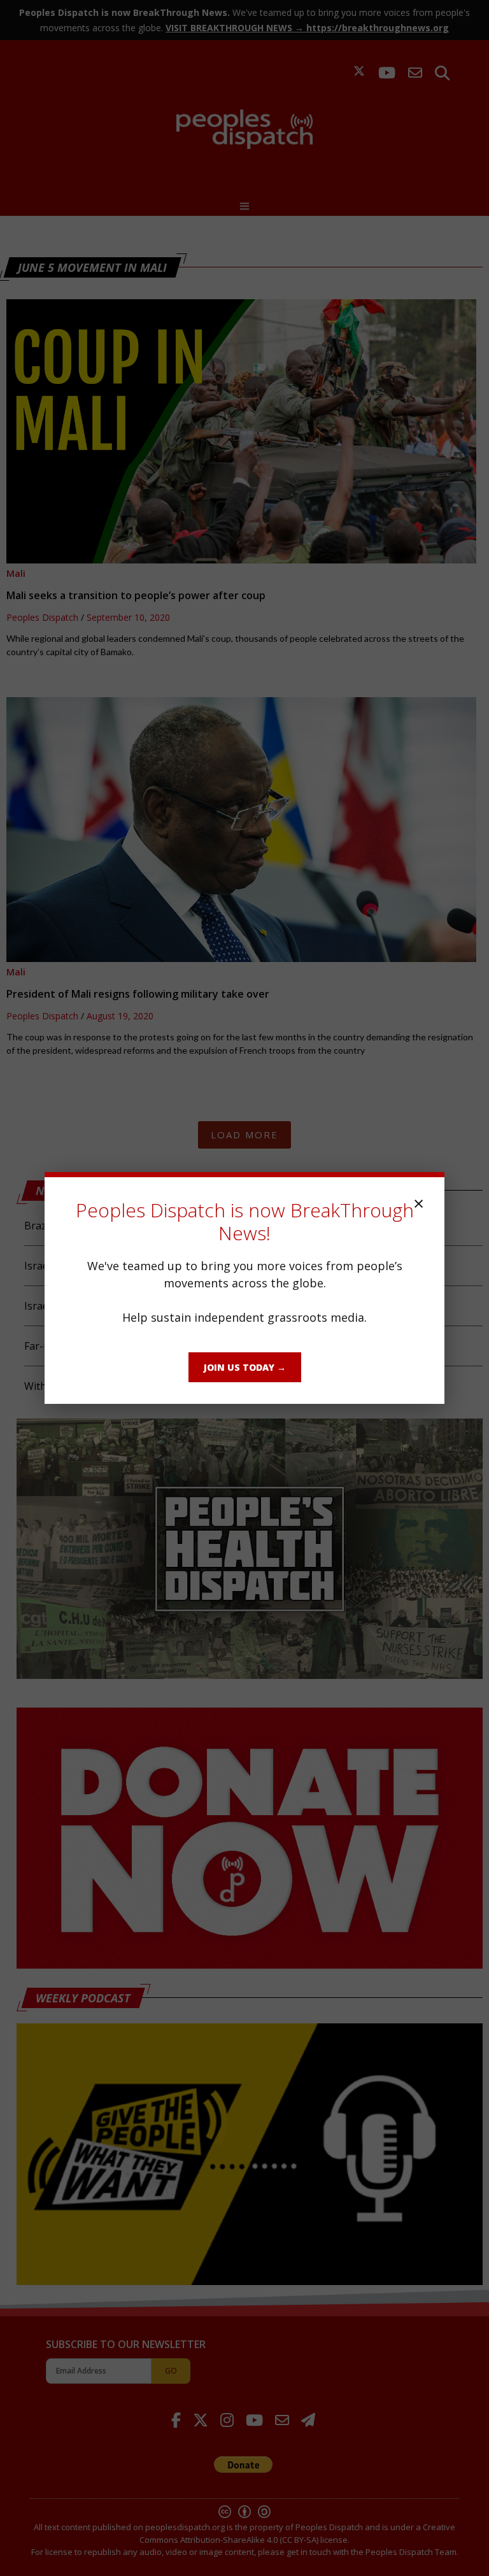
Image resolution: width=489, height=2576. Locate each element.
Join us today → (245, 1367)
